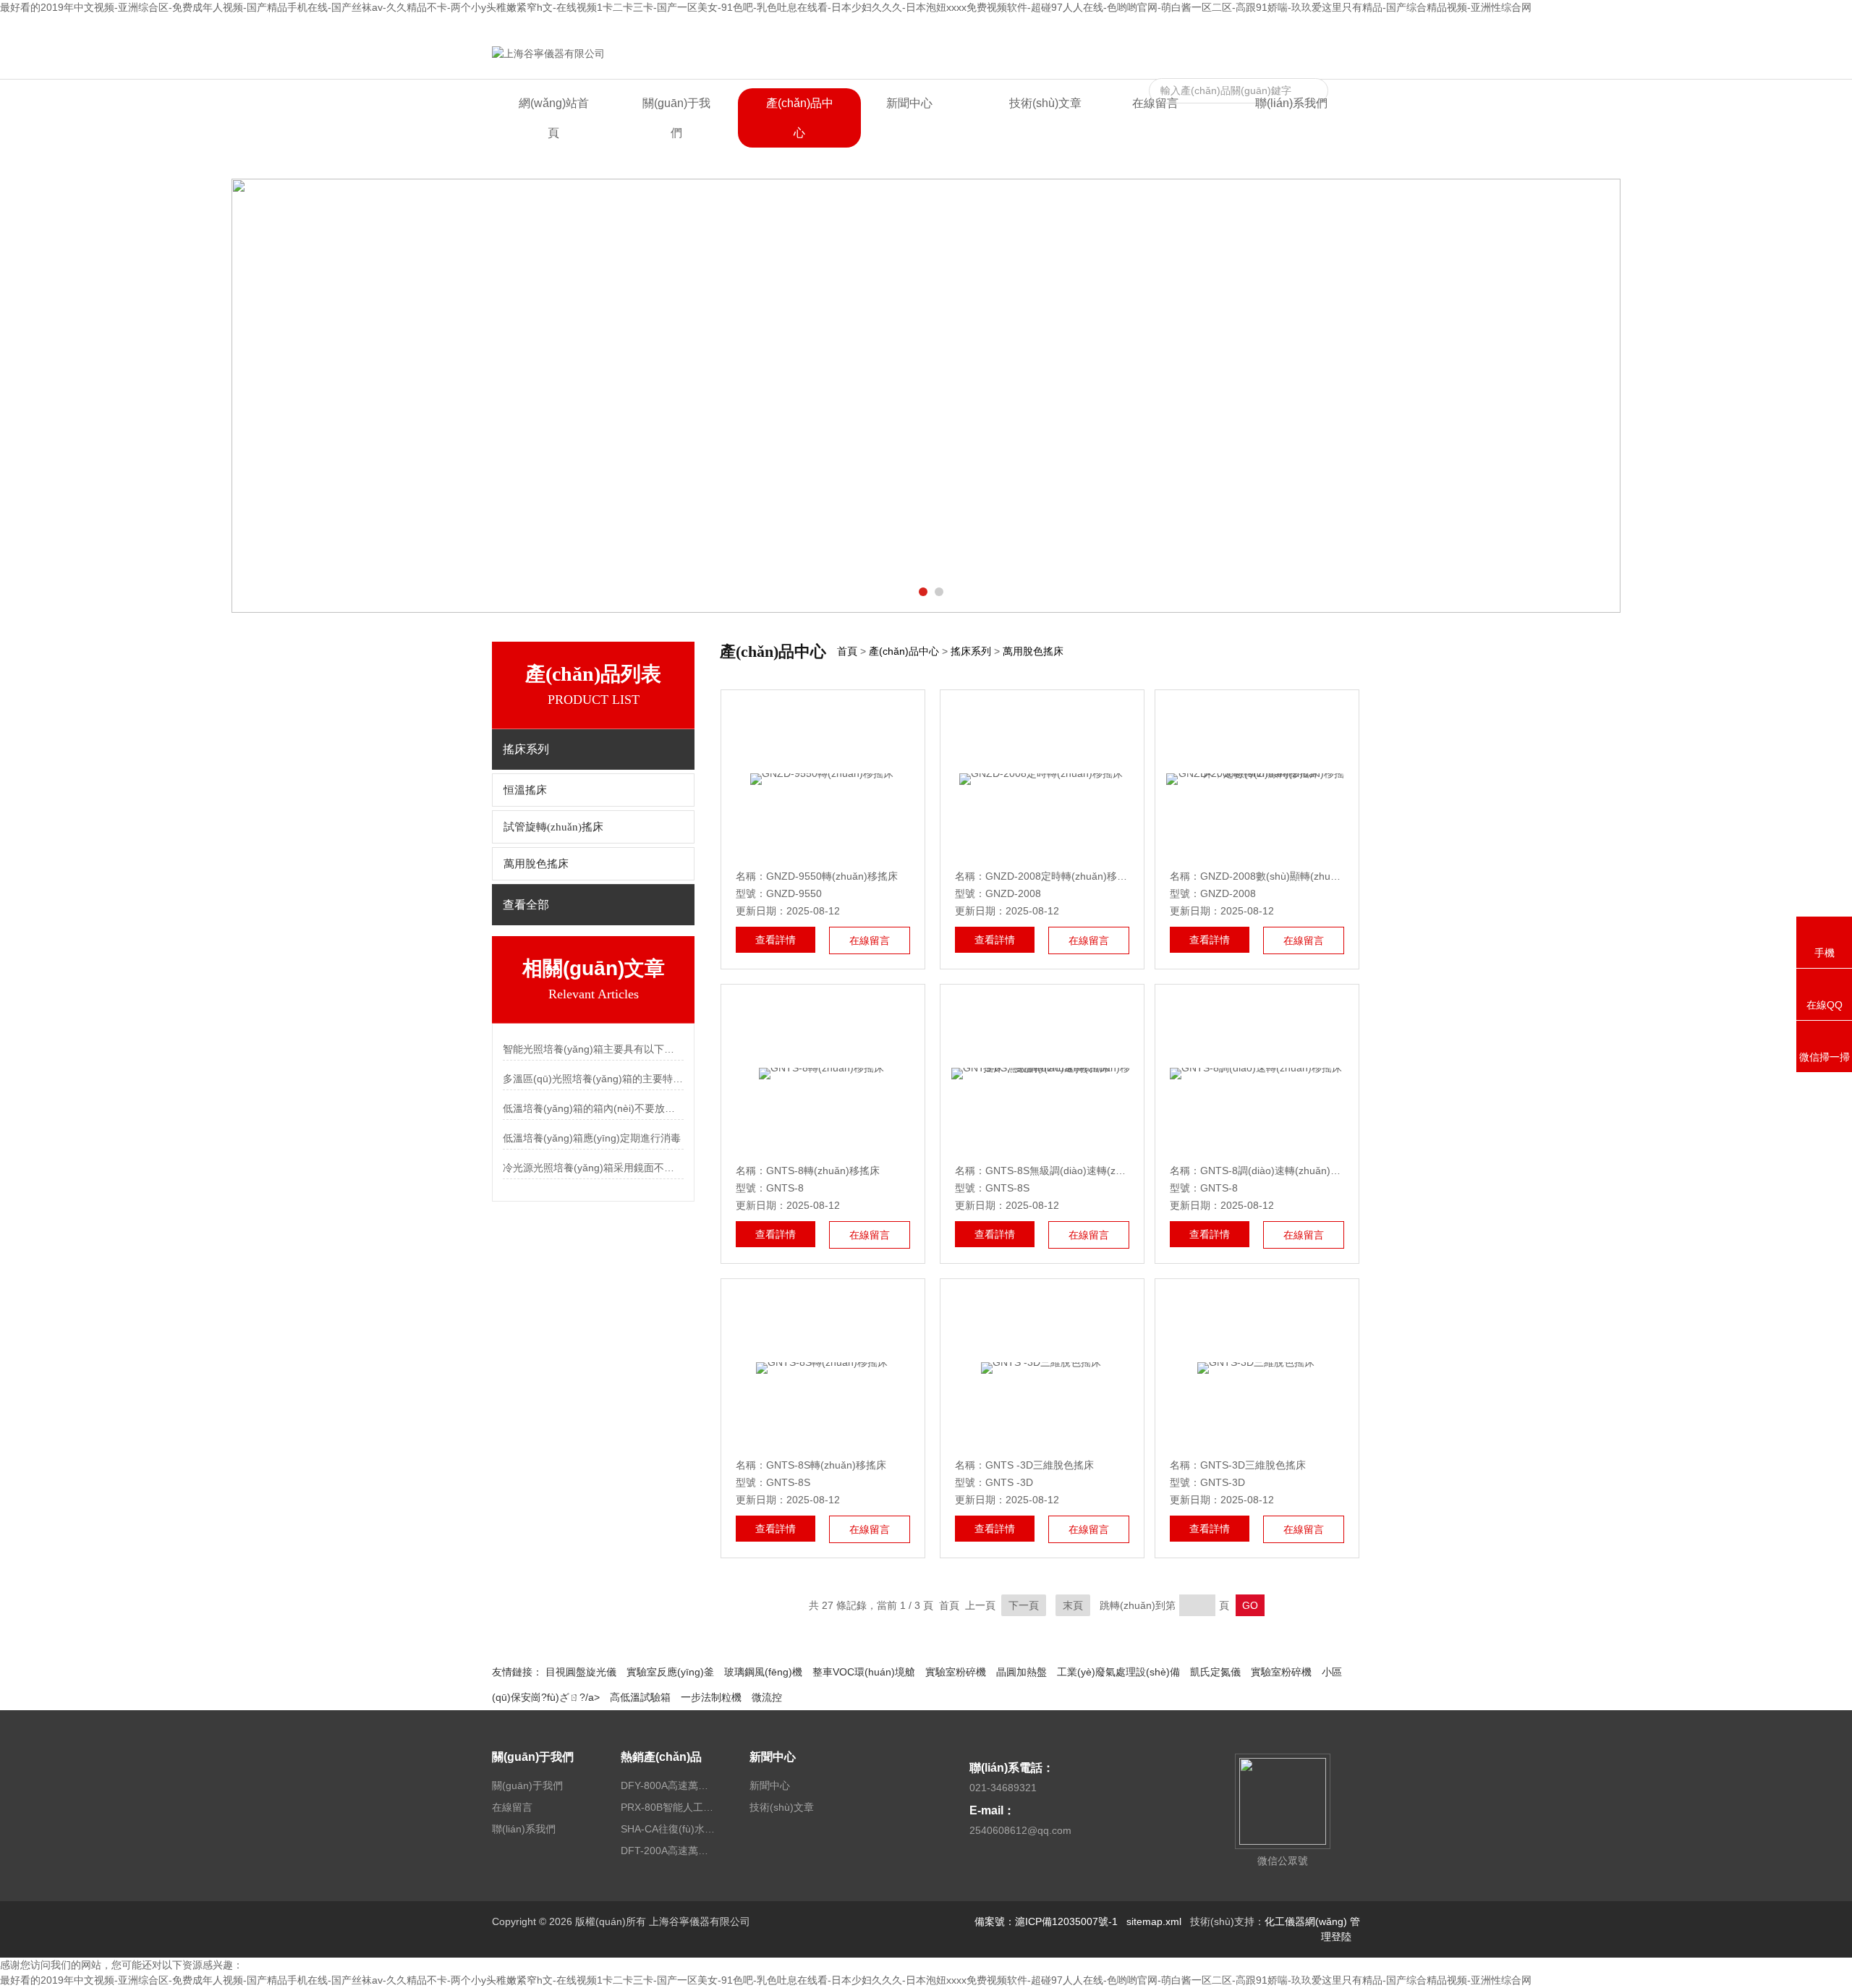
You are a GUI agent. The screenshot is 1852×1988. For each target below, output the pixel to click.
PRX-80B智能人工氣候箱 (668, 1807)
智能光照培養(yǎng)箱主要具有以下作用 (593, 1049)
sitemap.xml (1154, 1921)
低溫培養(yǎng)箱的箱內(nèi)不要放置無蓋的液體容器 (593, 1108)
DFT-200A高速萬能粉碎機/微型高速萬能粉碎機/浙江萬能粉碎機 (668, 1851)
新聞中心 (909, 103)
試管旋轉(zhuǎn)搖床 (553, 827)
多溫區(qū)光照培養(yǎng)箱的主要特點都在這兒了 (593, 1079)
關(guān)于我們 (676, 118)
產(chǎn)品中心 (800, 118)
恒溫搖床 (525, 790)
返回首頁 (1218, 27)
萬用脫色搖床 (536, 864)
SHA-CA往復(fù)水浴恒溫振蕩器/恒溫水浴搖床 (668, 1829)
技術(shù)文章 (1045, 103)
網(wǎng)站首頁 (554, 118)
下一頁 (1024, 1605)
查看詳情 (776, 940)
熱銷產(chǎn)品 (661, 1757)
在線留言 (1267, 27)
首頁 (847, 651)
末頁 (1073, 1605)
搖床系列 (971, 651)
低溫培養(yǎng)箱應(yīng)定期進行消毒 (592, 1138)
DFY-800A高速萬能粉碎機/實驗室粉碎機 (668, 1785)
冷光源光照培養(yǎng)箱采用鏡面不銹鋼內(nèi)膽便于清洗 (593, 1168)
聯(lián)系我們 (1328, 27)
